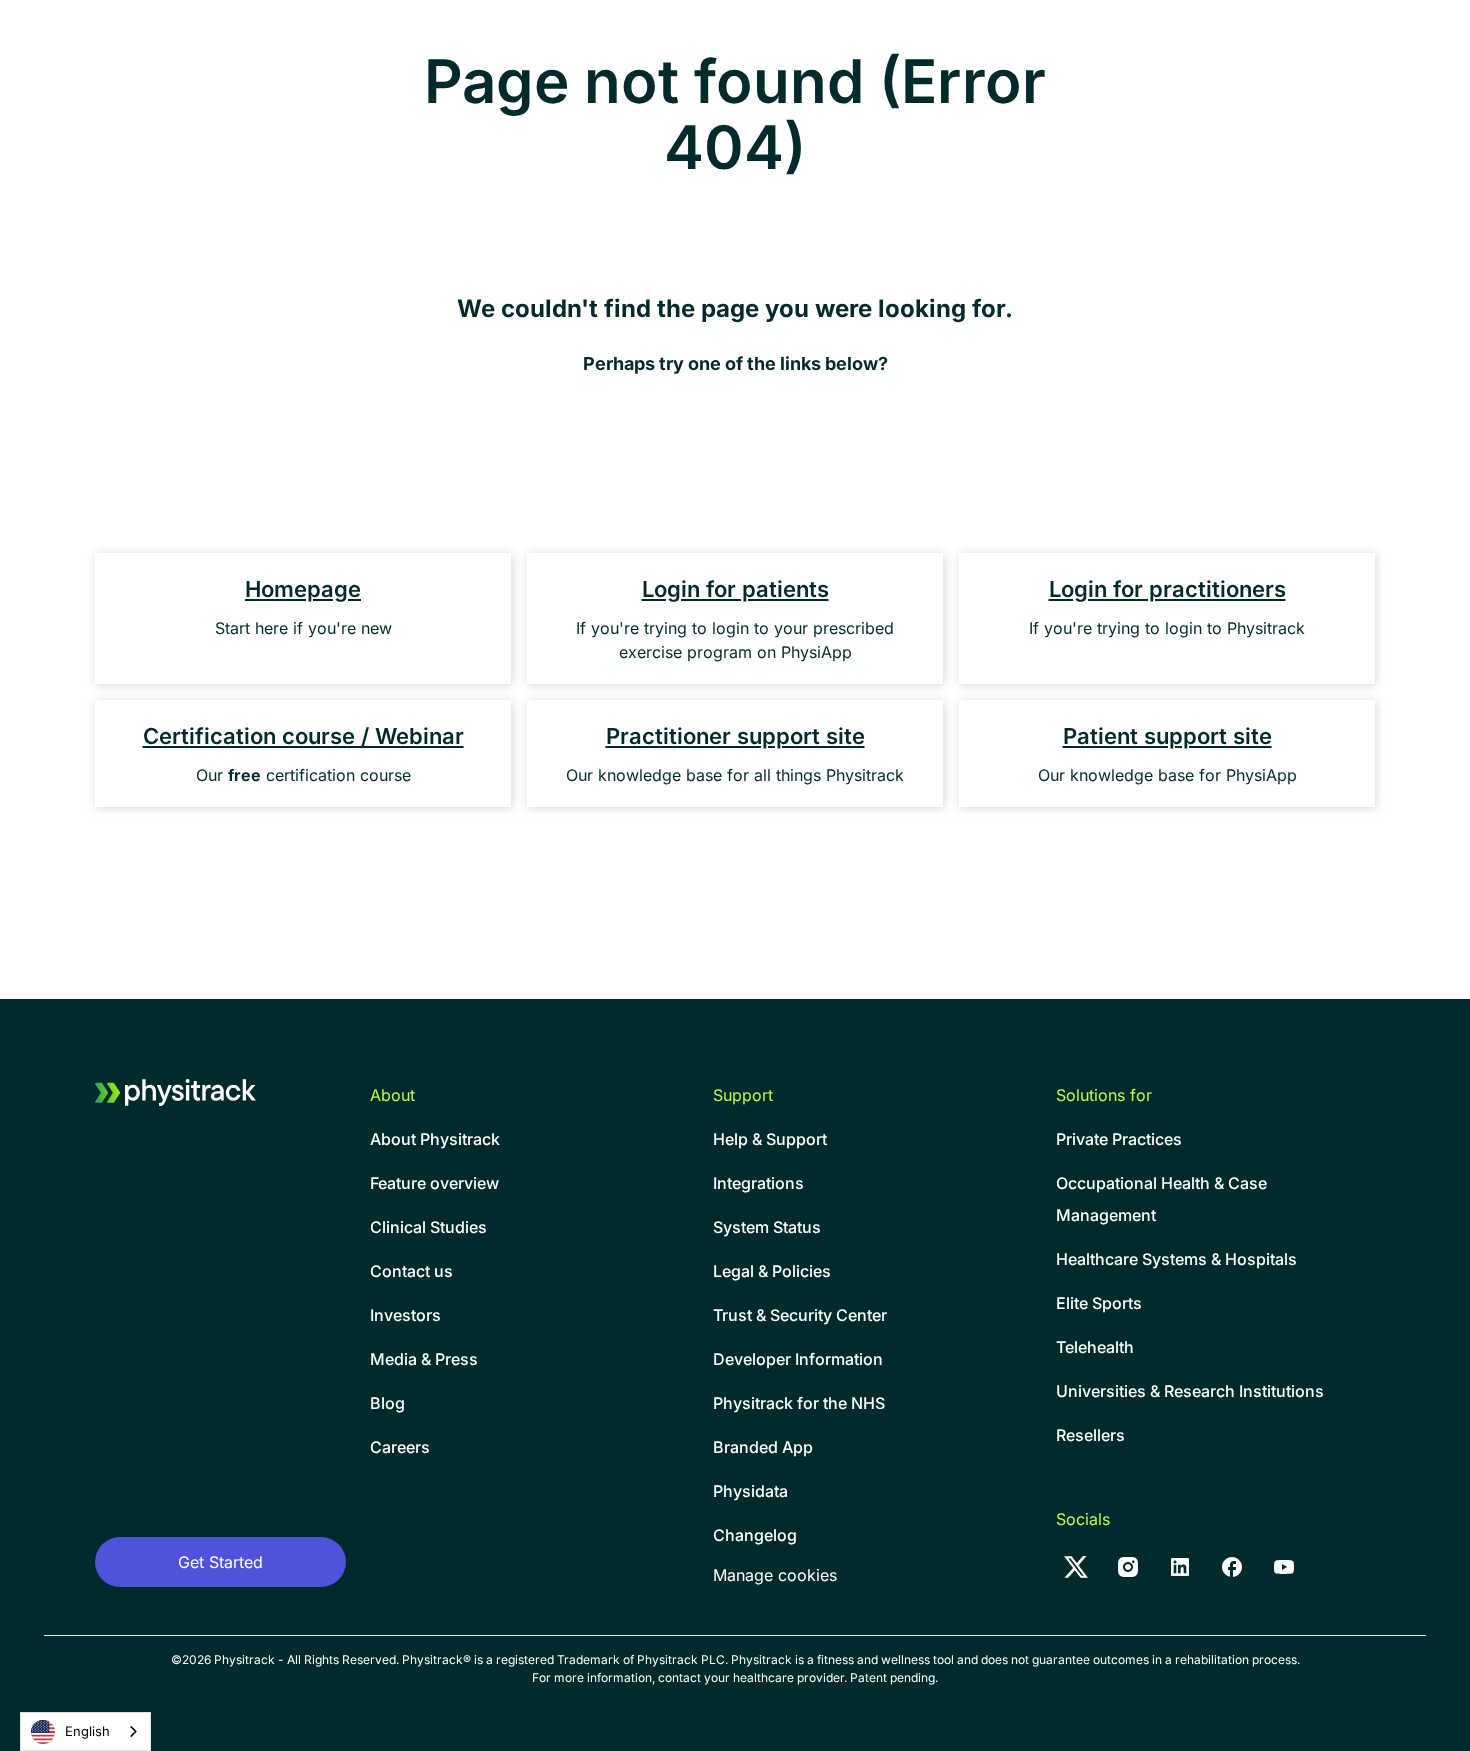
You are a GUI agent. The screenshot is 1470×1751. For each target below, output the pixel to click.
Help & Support (770, 1139)
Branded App (763, 1447)
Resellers (1090, 1435)
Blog (387, 1403)
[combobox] (85, 1731)
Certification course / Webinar (303, 736)
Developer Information (798, 1359)
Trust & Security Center (800, 1315)
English (87, 1731)
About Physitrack (435, 1139)
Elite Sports (1099, 1303)
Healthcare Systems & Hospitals (1176, 1259)
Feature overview (434, 1183)
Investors (405, 1315)
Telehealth (1095, 1347)
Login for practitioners (1167, 589)
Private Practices (1119, 1139)
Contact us (411, 1271)
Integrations (758, 1183)
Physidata (750, 1491)
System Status (767, 1227)
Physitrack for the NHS (799, 1403)
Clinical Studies (428, 1227)
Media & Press (424, 1359)
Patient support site (1167, 736)
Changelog (755, 1535)
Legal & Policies (772, 1271)
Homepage (303, 589)
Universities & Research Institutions (1190, 1391)
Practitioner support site (735, 736)
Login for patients (735, 589)
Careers (400, 1447)
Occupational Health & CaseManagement (1161, 1199)
